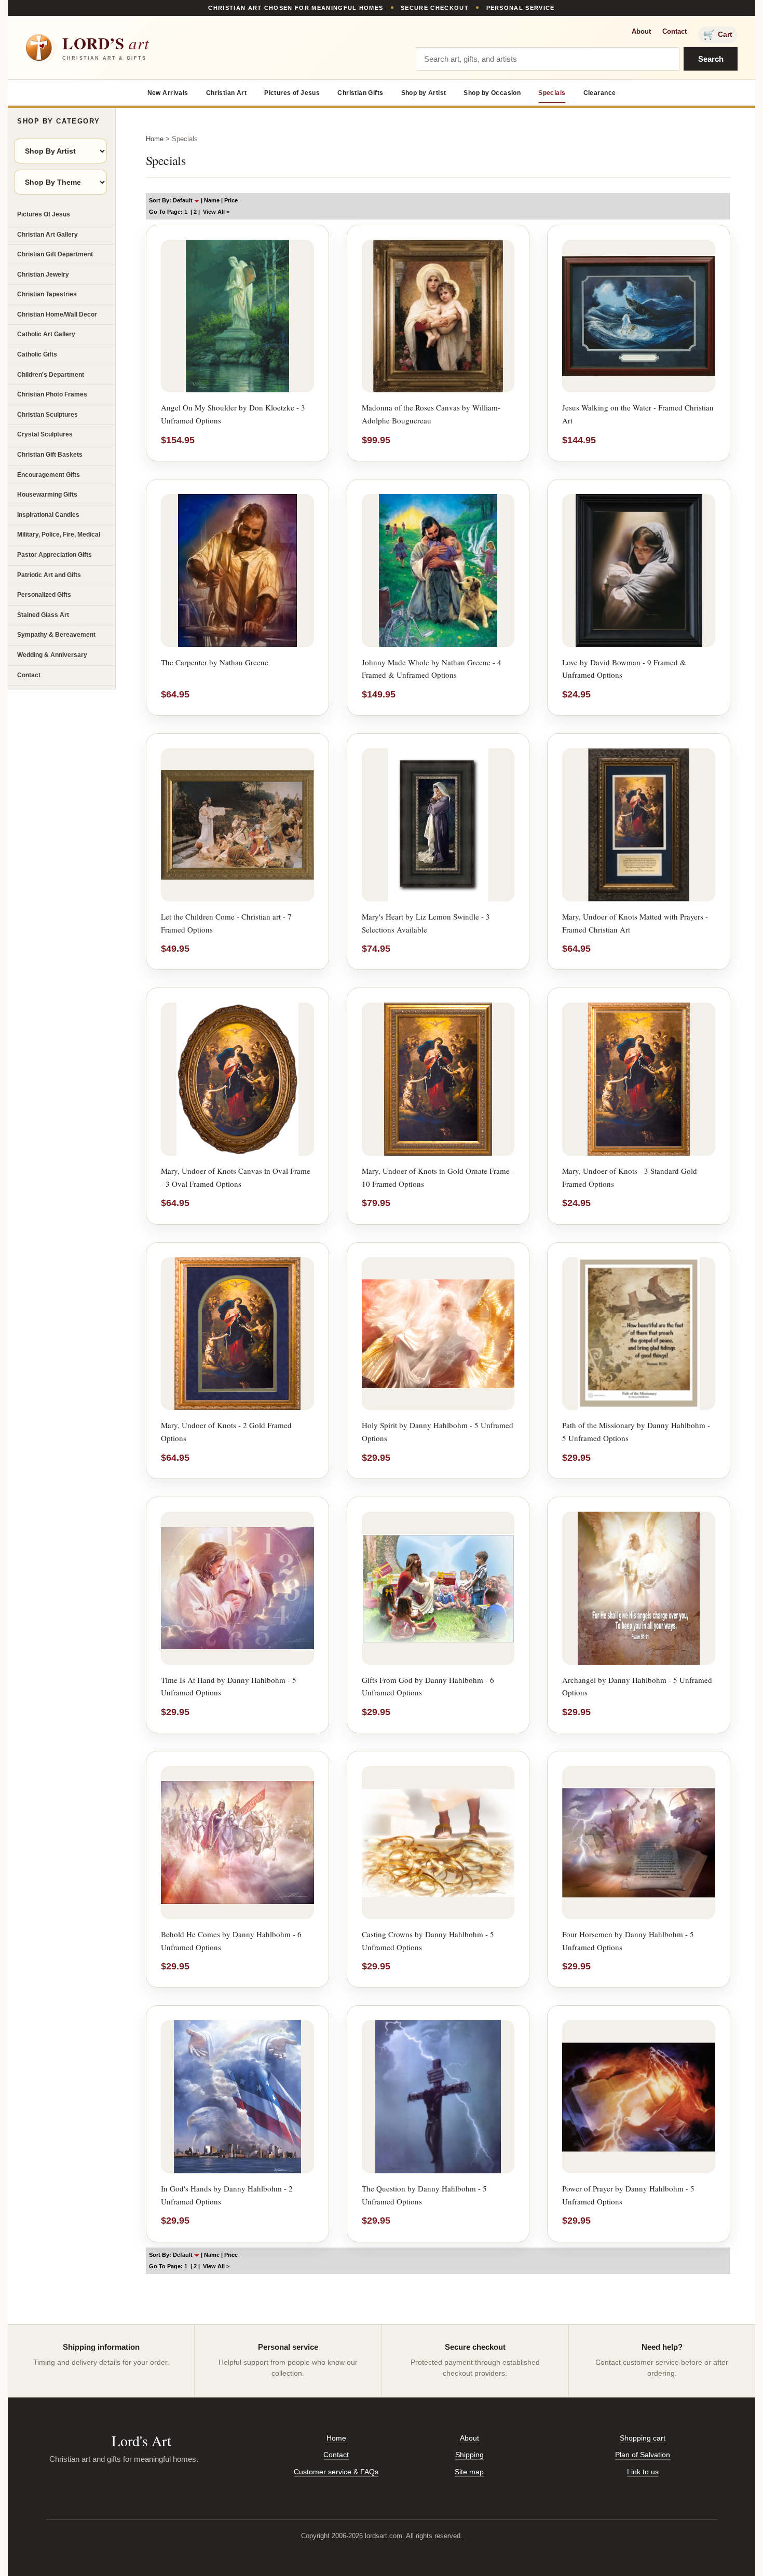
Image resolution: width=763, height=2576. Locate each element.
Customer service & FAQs (336, 2472)
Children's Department (51, 375)
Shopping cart (643, 2438)
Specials (552, 93)
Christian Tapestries (47, 294)
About (641, 31)
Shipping (469, 2455)
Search (711, 59)
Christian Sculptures (47, 415)
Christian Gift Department (55, 254)
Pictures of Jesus (292, 93)
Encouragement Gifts (49, 475)
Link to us (643, 2472)
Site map (469, 2472)
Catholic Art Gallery (46, 334)
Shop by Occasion (492, 93)
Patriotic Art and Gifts (49, 575)
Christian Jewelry (43, 275)
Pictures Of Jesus (44, 214)
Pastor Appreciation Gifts (55, 555)
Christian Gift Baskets (50, 455)
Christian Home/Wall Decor (57, 314)
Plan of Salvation (643, 2455)
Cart (718, 35)
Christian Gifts (360, 93)
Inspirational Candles (48, 515)
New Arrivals (168, 93)
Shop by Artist (424, 93)
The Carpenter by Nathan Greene (215, 662)
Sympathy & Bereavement (56, 635)
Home (155, 139)
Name (212, 200)
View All (214, 212)
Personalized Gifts (44, 595)
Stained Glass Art (43, 615)
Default (183, 200)
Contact (675, 31)
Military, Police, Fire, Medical (59, 535)
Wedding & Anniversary (52, 655)
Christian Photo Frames (52, 394)
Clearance (600, 93)
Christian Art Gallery (47, 235)
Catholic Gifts (37, 354)
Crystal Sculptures (45, 434)
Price (231, 200)
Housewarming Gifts (47, 495)
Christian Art (226, 93)
